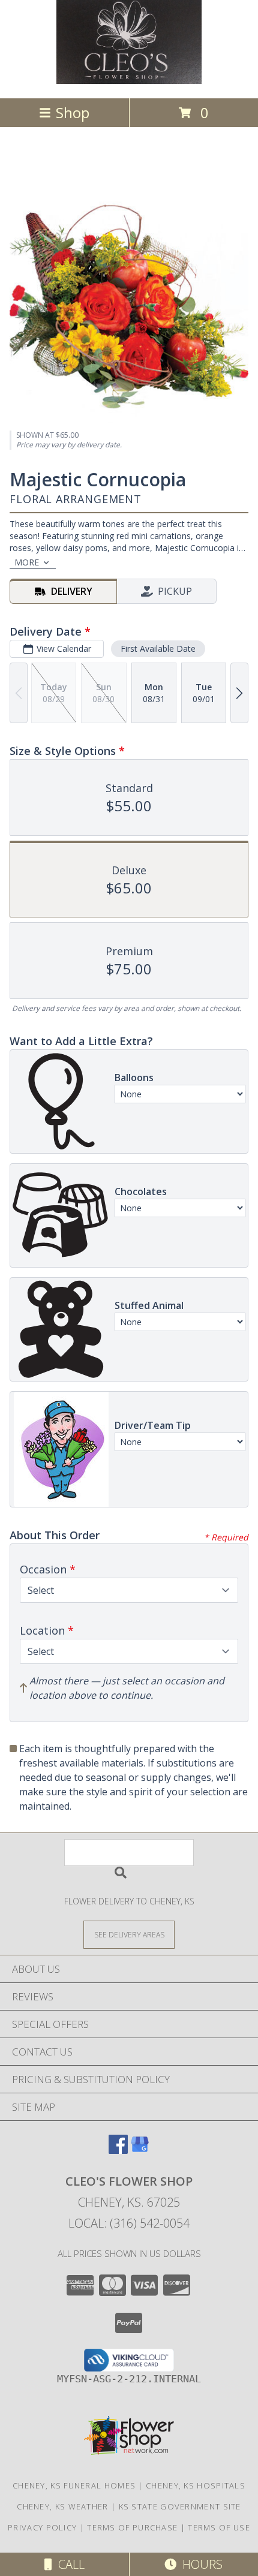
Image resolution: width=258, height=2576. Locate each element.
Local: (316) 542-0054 (129, 2223)
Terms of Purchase (132, 2527)
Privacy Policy (42, 2527)
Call (68, 2564)
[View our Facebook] (118, 2150)
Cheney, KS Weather (62, 2506)
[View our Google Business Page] (140, 2150)
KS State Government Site (180, 2506)
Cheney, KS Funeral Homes (74, 2485)
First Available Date (158, 648)
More (27, 562)
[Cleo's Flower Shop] (129, 81)
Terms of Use (219, 2527)
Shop (73, 112)
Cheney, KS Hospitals (196, 2485)
